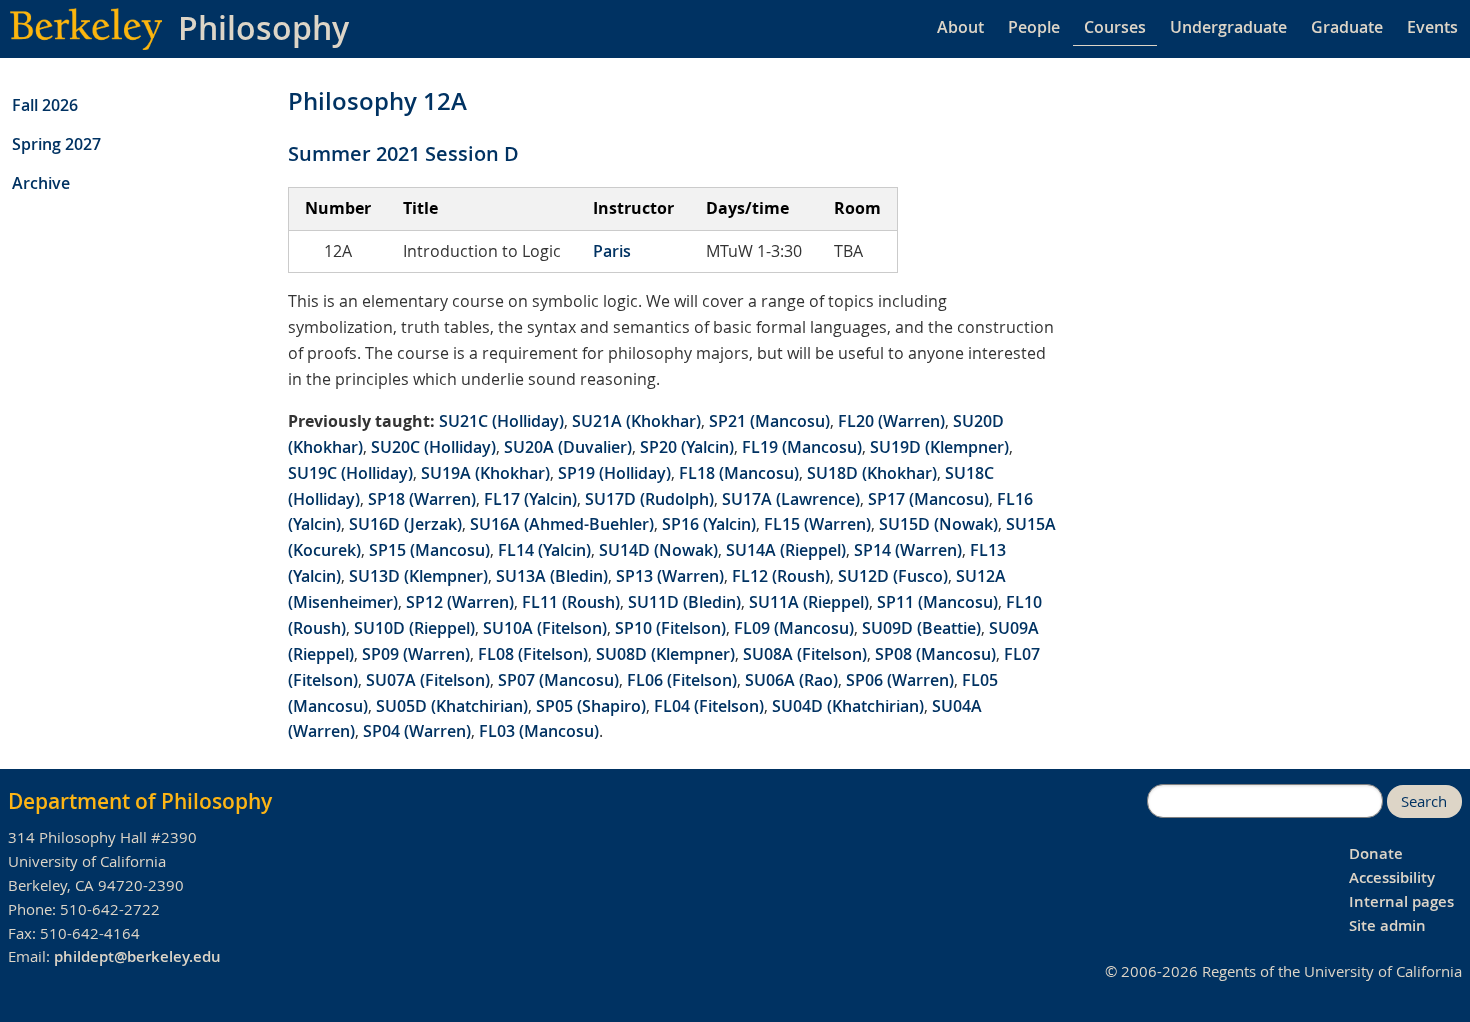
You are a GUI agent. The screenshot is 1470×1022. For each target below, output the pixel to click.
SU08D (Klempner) (665, 654)
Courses (1115, 27)
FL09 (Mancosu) (794, 628)
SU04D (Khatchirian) (848, 706)
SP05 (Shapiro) (591, 706)
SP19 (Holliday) (614, 473)
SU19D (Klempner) (939, 447)
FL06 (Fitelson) (682, 680)
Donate (1376, 853)
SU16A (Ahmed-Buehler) (562, 524)
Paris (612, 251)
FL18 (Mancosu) (739, 473)
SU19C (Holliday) (350, 473)
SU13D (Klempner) (418, 576)
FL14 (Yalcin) (544, 550)
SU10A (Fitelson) (545, 628)
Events (1432, 27)
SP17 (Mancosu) (928, 499)
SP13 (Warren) (670, 576)
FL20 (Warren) (891, 421)
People (1034, 27)
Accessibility (1392, 877)
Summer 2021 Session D (403, 153)
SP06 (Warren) (900, 680)
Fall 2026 (45, 105)
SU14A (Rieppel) (786, 550)
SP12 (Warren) (460, 602)
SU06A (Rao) (791, 680)
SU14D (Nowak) (658, 550)
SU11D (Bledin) (684, 602)
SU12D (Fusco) (893, 576)
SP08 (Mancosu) (935, 654)
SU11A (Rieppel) (809, 602)
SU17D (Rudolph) (649, 499)
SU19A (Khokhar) (485, 473)
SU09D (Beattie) (921, 628)
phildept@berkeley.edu (137, 956)
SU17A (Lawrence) (791, 499)
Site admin (1387, 925)
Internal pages (1401, 901)
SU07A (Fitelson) (428, 680)
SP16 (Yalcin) (709, 524)
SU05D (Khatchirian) (452, 706)
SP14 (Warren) (908, 550)
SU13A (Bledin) (552, 576)
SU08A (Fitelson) (805, 654)
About (960, 27)
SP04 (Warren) (417, 731)
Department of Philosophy (140, 801)
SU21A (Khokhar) (636, 421)
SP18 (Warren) (422, 499)
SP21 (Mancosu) (769, 421)
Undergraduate (1228, 27)
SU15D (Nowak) (938, 524)
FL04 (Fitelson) (709, 706)
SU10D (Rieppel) (414, 628)
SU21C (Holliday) (501, 421)
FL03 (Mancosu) (539, 731)
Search (1424, 801)
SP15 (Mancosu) (429, 550)
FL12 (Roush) (781, 576)
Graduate (1347, 27)
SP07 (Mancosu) (558, 680)
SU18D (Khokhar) (872, 473)
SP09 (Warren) (416, 654)
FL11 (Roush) (571, 602)
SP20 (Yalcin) (687, 447)
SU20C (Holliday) (433, 447)
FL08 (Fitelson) (533, 654)
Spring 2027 (56, 144)
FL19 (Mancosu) (802, 447)
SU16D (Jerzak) (405, 524)
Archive (41, 183)
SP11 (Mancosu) (937, 602)
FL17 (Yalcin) (530, 499)
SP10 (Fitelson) (670, 628)
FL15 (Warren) (817, 524)
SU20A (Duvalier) (568, 447)
